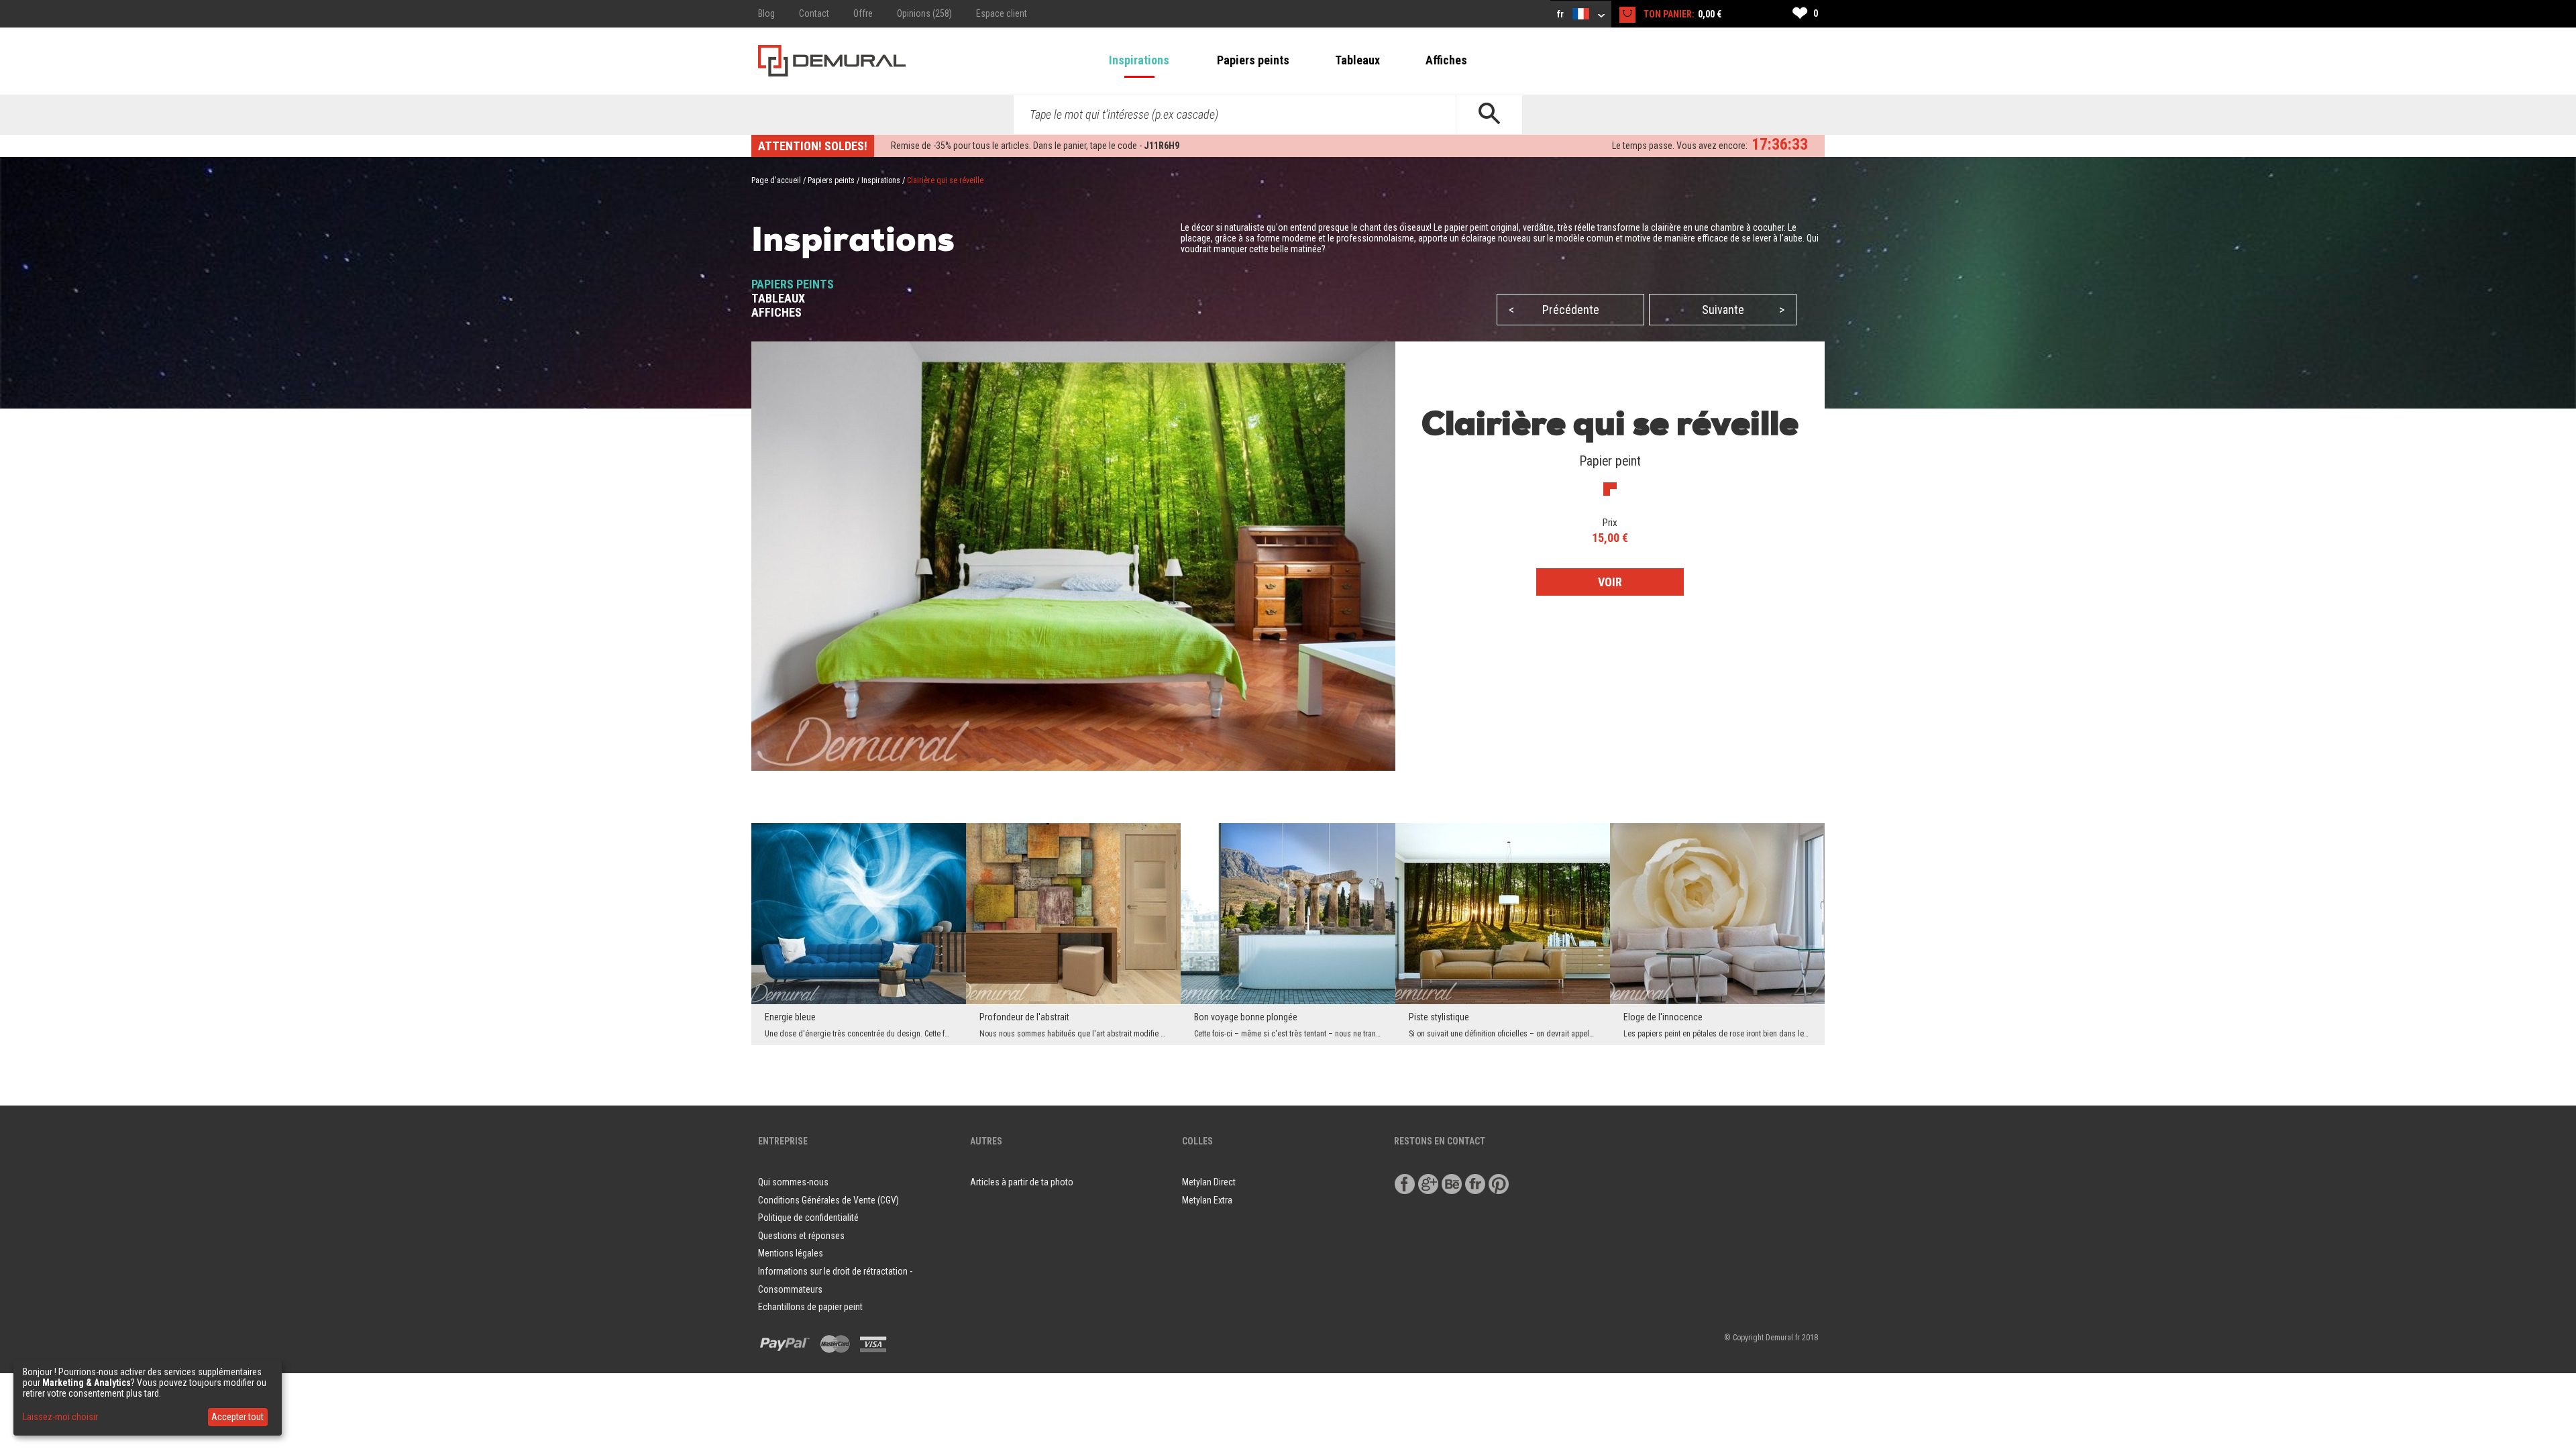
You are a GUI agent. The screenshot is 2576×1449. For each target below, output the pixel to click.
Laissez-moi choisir (60, 1417)
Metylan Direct (1209, 1182)
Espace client (1002, 13)
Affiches (1446, 60)
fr (1561, 14)
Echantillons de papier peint (810, 1307)
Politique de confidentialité (808, 1218)
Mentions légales (791, 1253)
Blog (766, 13)
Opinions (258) (924, 13)
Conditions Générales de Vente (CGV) (828, 1200)
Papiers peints (1253, 60)
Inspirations (1139, 60)
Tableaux (1357, 60)
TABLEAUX (778, 298)
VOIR (1610, 582)
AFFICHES (776, 312)
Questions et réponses (801, 1236)
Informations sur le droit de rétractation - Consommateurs (835, 1280)
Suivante (1743, 310)
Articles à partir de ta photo (1022, 1182)
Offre (863, 13)
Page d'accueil (776, 180)
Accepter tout (237, 1417)
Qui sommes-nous (793, 1182)
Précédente (1554, 310)
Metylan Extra (1207, 1200)
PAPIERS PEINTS (793, 284)
